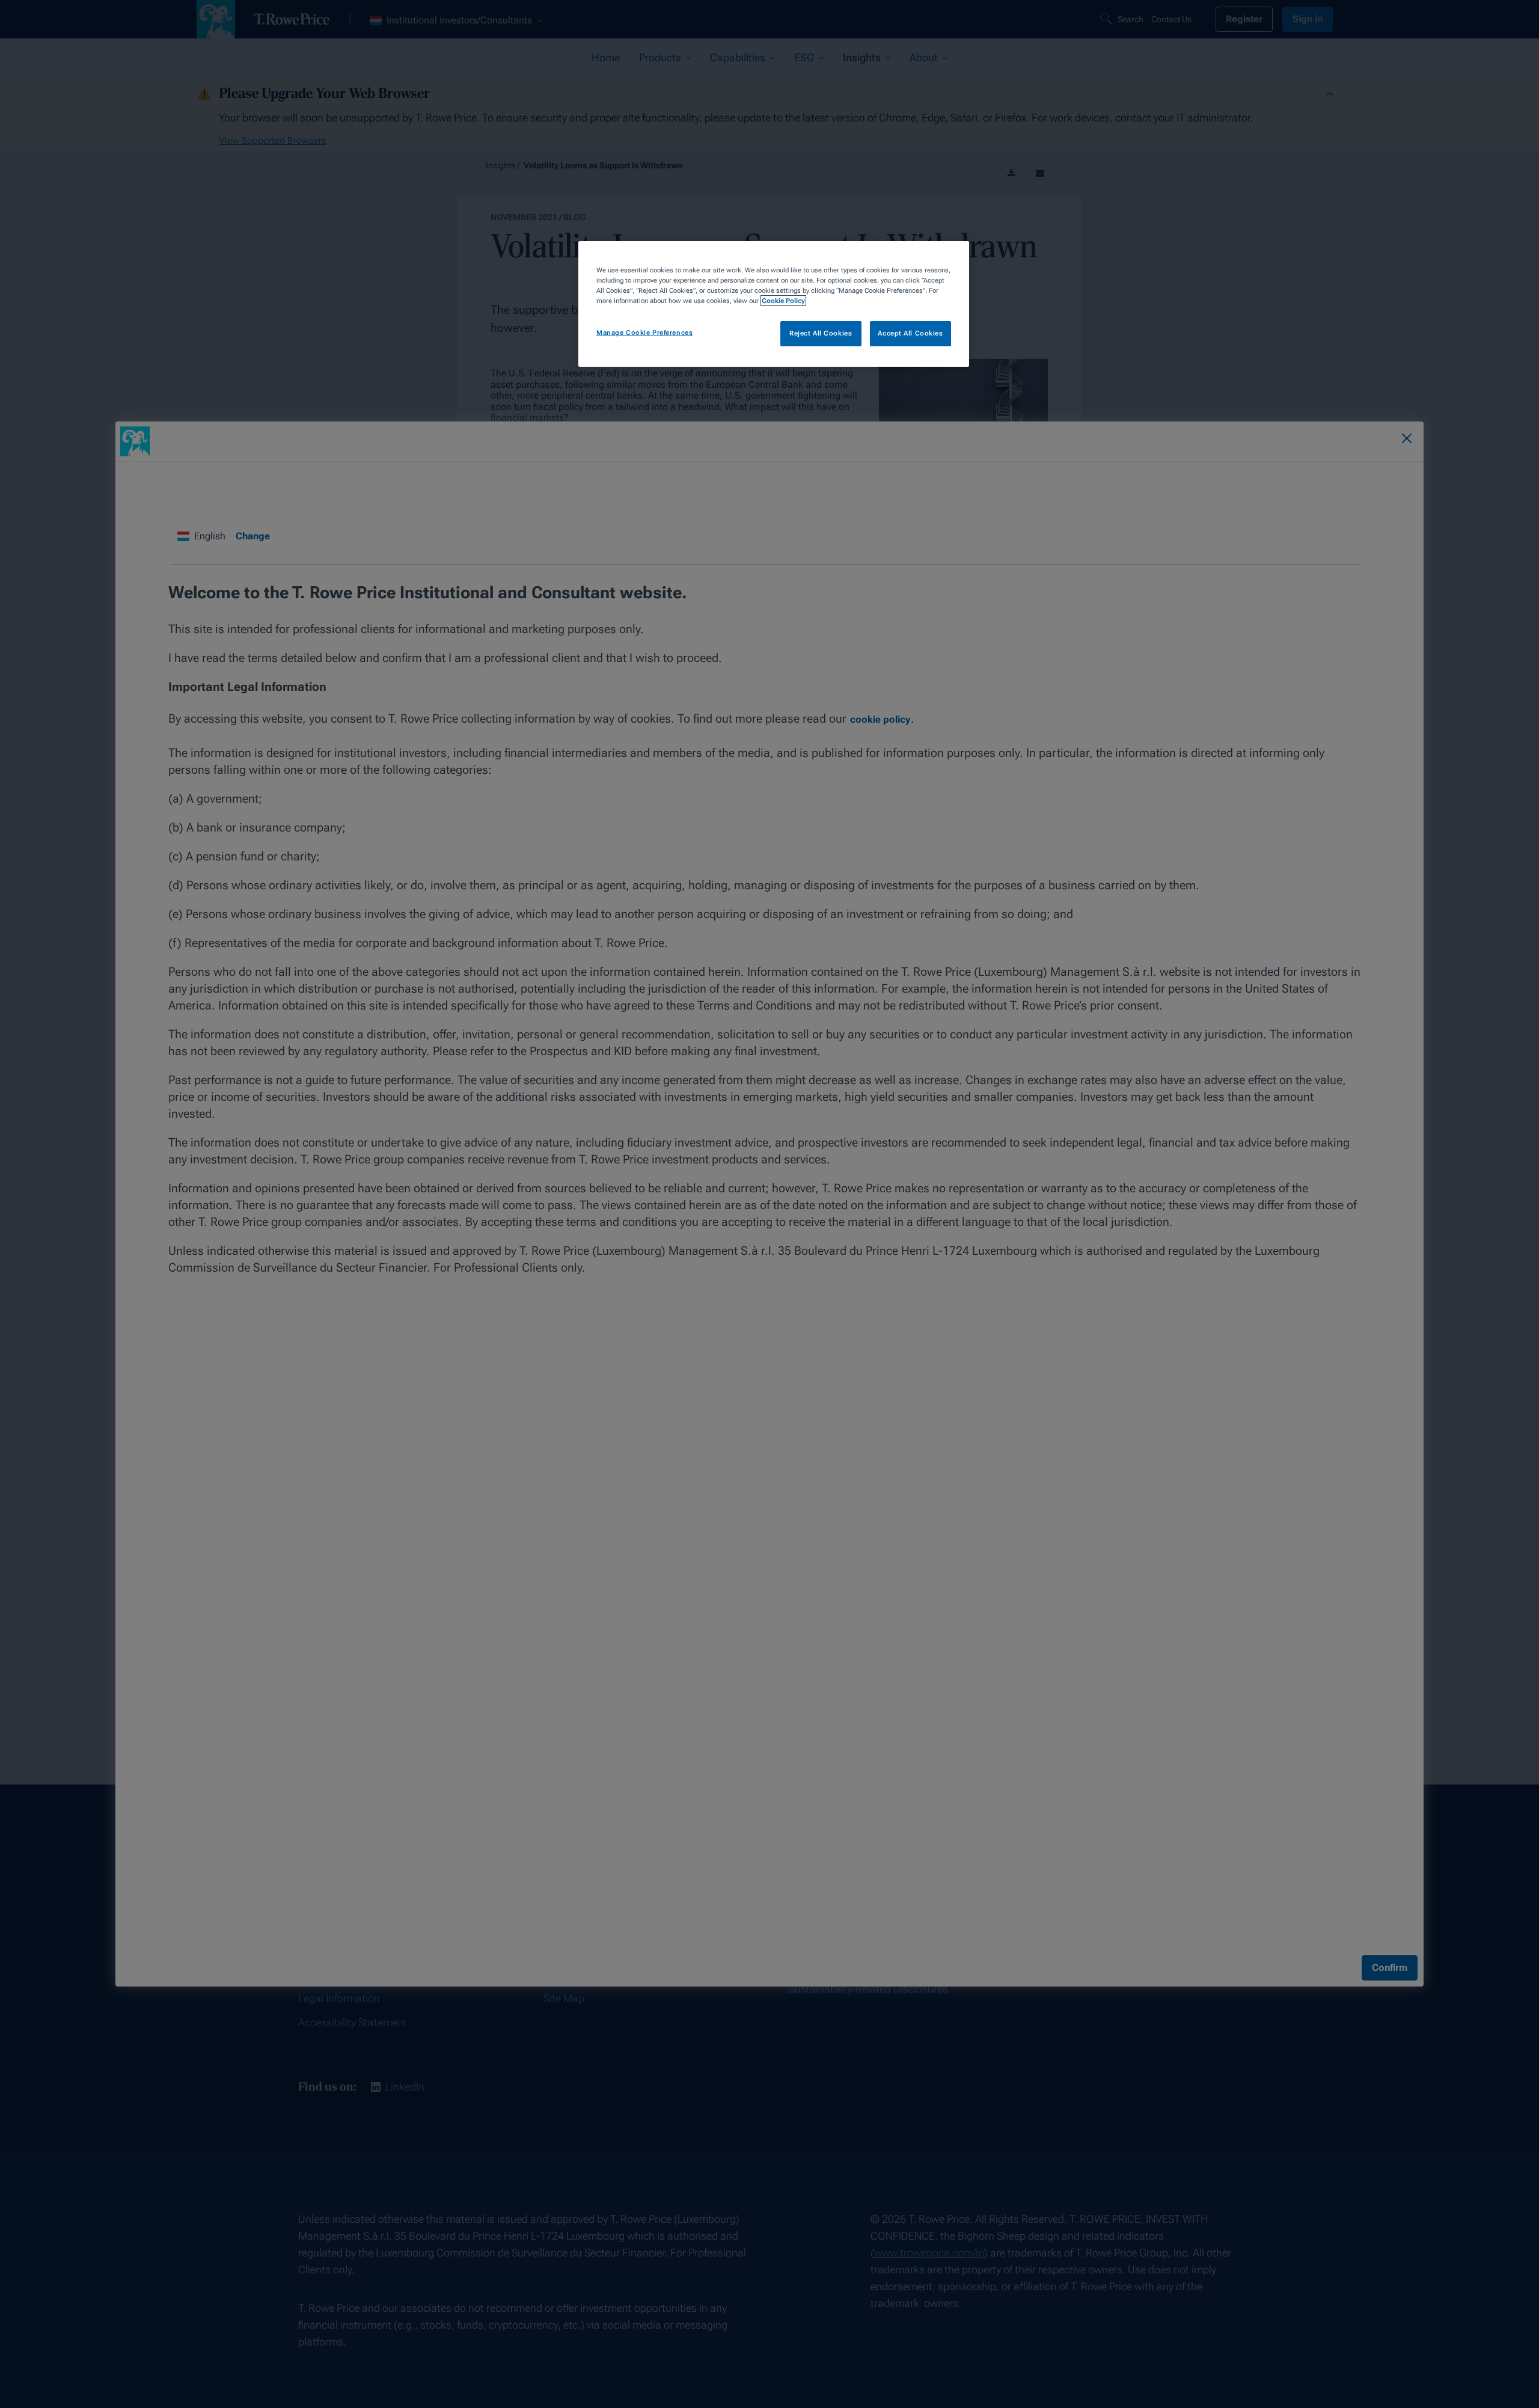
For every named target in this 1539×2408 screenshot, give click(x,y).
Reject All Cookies (821, 333)
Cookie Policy (783, 301)
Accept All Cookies (910, 333)
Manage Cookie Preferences (644, 332)
